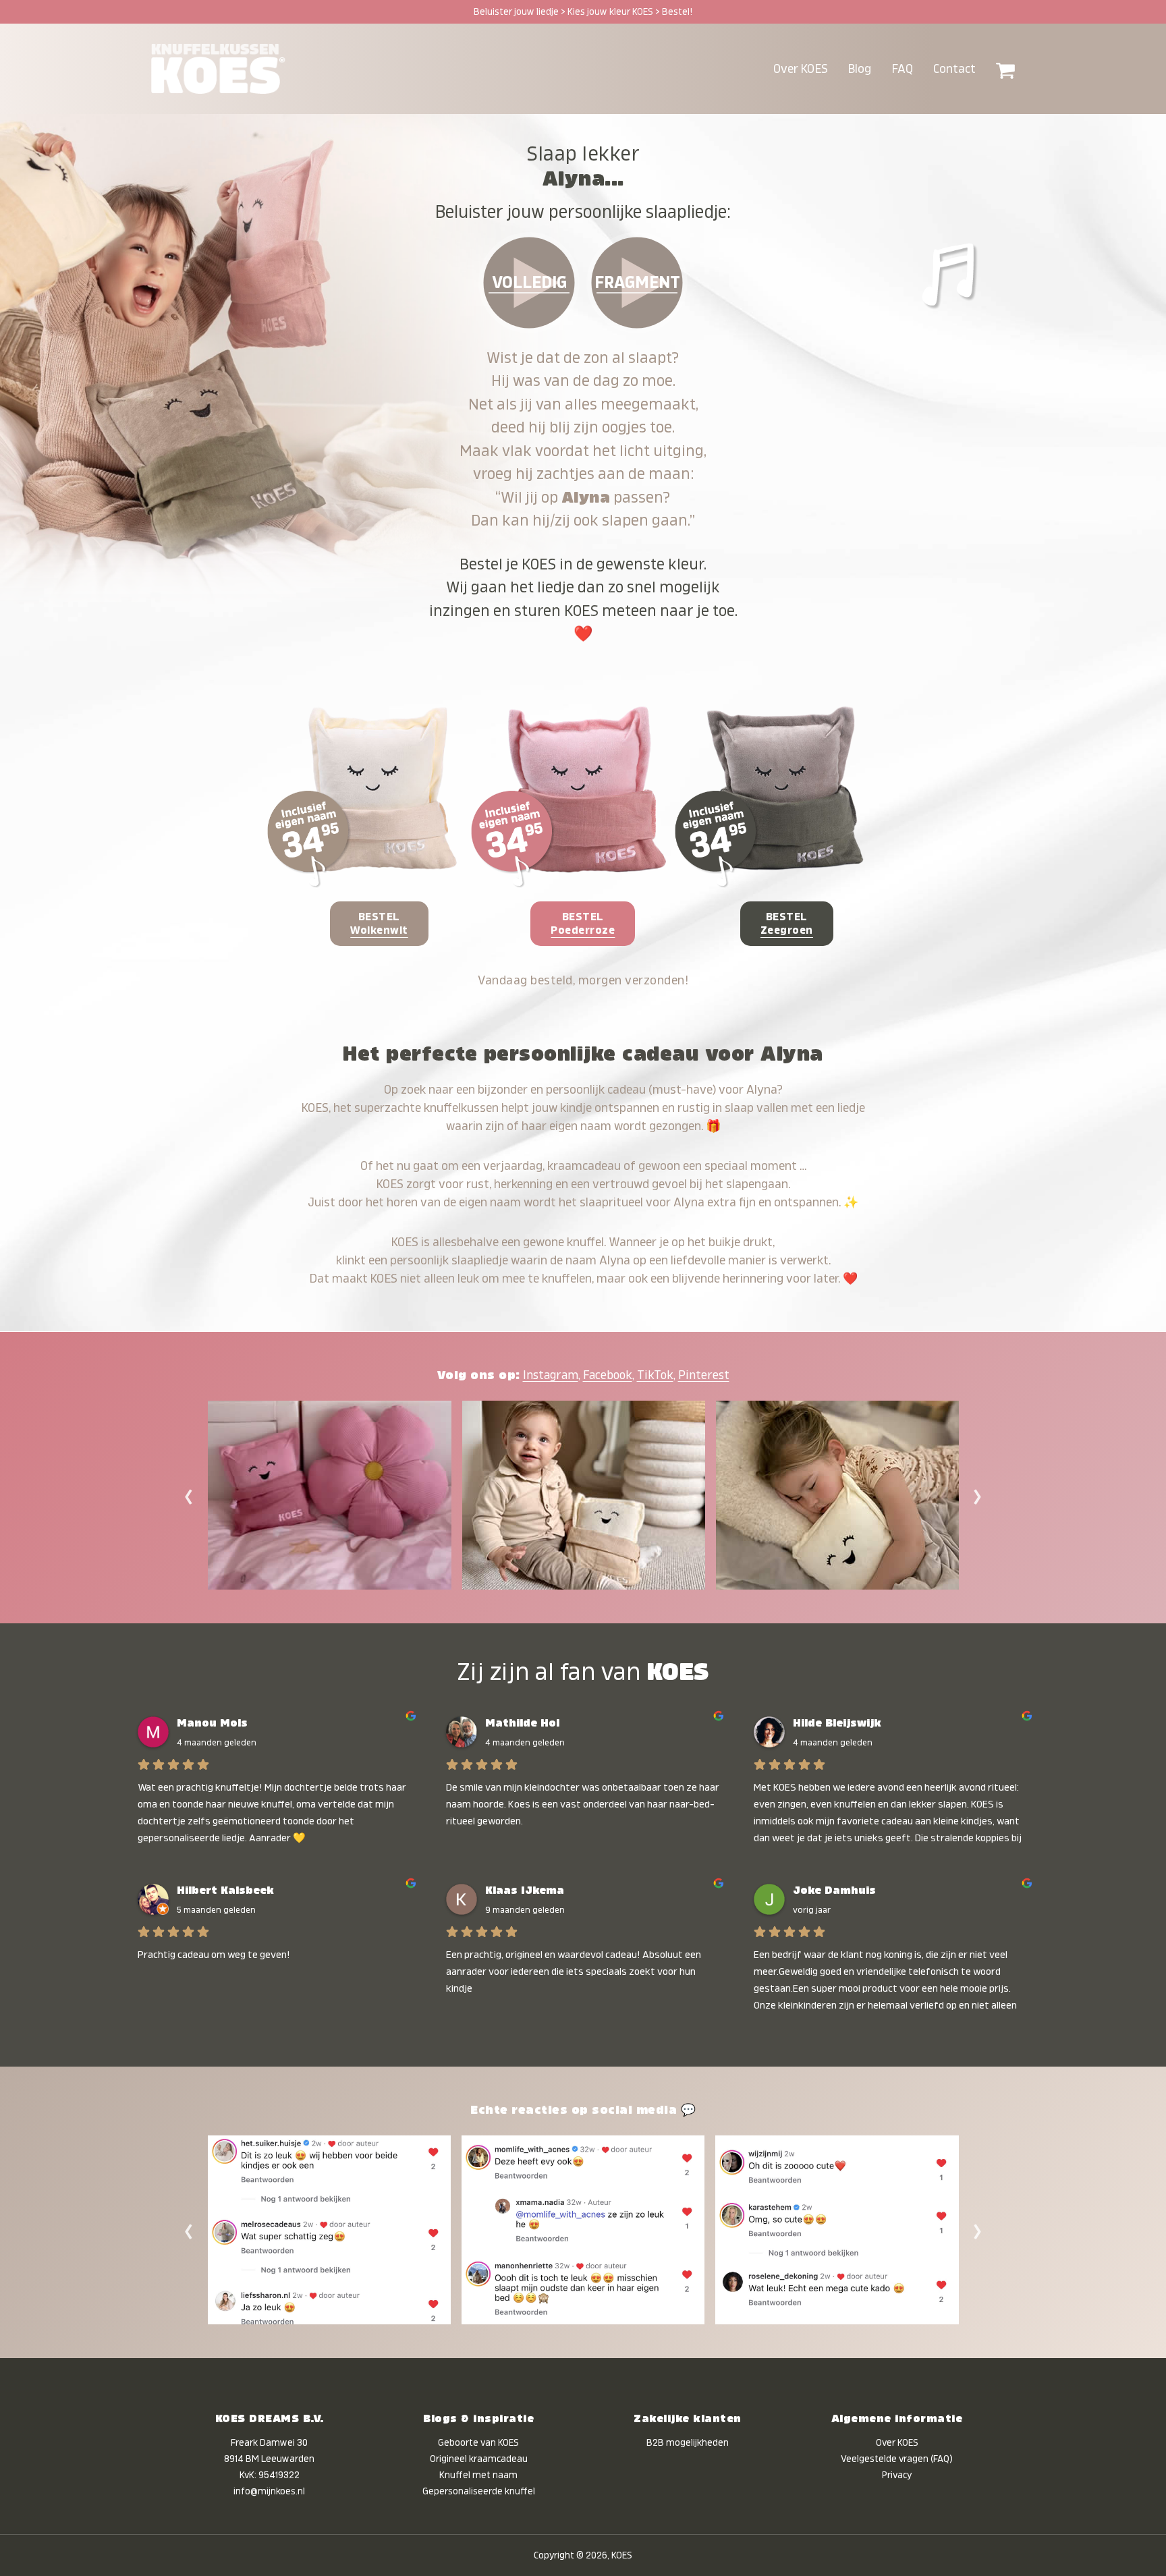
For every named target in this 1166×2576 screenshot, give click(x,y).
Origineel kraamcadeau (479, 2459)
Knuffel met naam (478, 2475)
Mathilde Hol (522, 1723)
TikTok (655, 1375)
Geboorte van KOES (478, 2442)
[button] (1005, 69)
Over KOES (897, 2442)
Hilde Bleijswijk (837, 1723)
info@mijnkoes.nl (269, 2491)
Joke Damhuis (834, 1891)
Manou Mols (212, 1723)
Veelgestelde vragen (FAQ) (897, 2459)
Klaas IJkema (525, 1891)
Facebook (608, 1375)
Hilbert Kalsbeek (225, 1891)
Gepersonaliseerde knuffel (479, 2491)
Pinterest (704, 1375)
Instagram (551, 1375)
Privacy (897, 2475)
